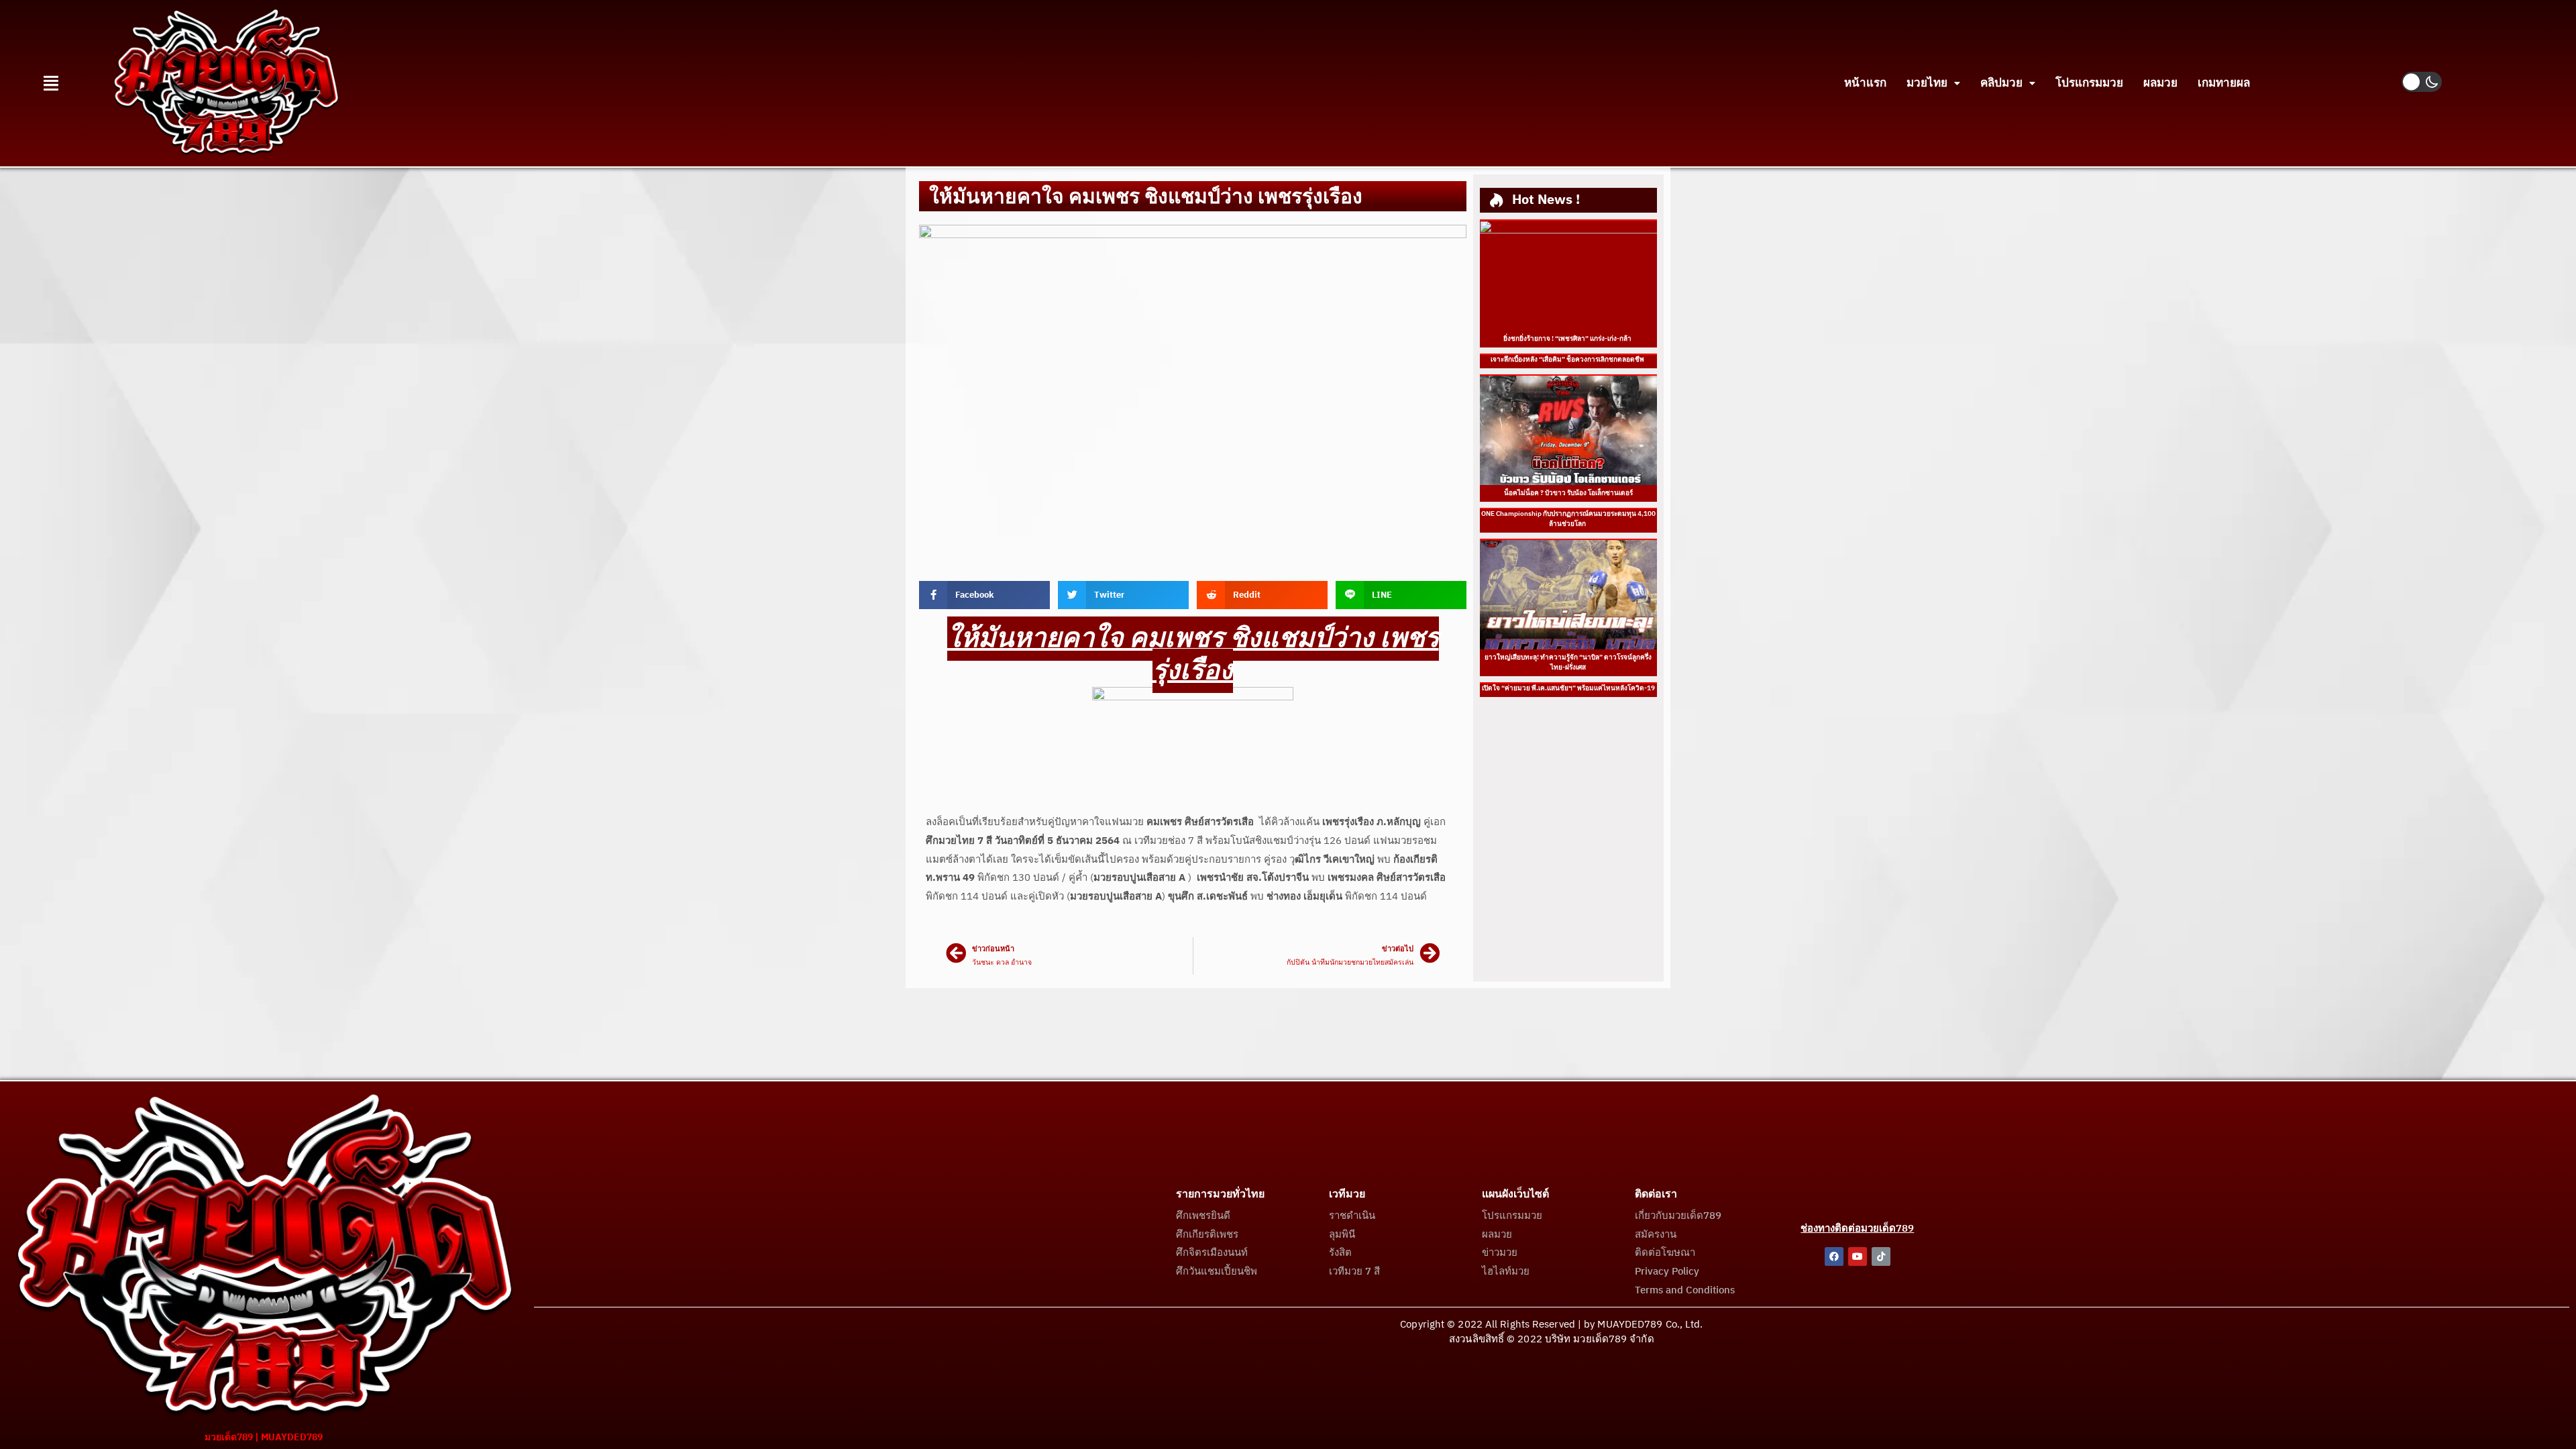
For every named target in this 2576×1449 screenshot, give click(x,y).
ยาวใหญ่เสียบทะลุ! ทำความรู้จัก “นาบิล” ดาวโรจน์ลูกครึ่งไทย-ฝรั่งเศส (1568, 662)
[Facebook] (1834, 1256)
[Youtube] (1858, 1256)
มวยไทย (1927, 83)
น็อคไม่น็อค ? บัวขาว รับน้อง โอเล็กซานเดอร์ (1568, 493)
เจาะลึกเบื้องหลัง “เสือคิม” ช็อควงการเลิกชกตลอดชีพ (1568, 360)
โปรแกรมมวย (2089, 83)
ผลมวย (2160, 83)
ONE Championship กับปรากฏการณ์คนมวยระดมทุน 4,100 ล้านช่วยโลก (1568, 519)
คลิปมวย (2001, 83)
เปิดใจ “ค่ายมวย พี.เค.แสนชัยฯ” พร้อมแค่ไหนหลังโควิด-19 (1568, 688)
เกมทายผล (2224, 83)
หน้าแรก (1865, 83)
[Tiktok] (1881, 1256)
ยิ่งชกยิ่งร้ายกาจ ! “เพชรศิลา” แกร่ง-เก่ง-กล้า (1568, 339)
